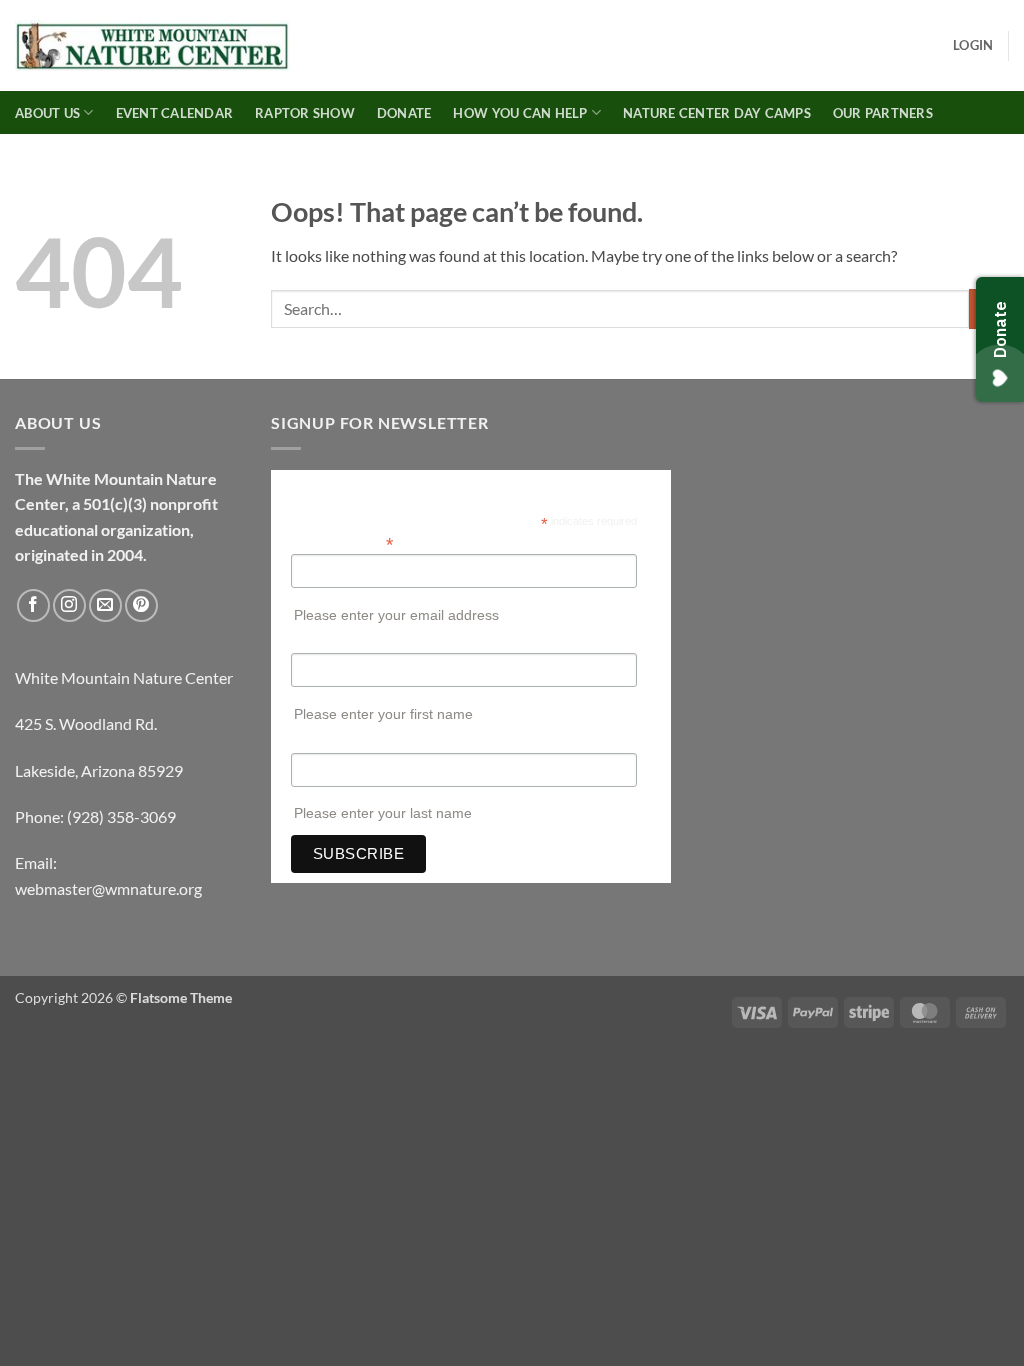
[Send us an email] (105, 605)
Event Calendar (175, 113)
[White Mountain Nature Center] (152, 46)
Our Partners (883, 113)
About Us (47, 113)
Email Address (342, 542)
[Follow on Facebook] (33, 605)
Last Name (323, 743)
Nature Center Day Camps (717, 113)
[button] (973, 45)
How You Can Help (520, 113)
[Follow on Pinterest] (141, 605)
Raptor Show (305, 113)
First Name (324, 643)
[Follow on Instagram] (69, 605)
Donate (404, 113)
